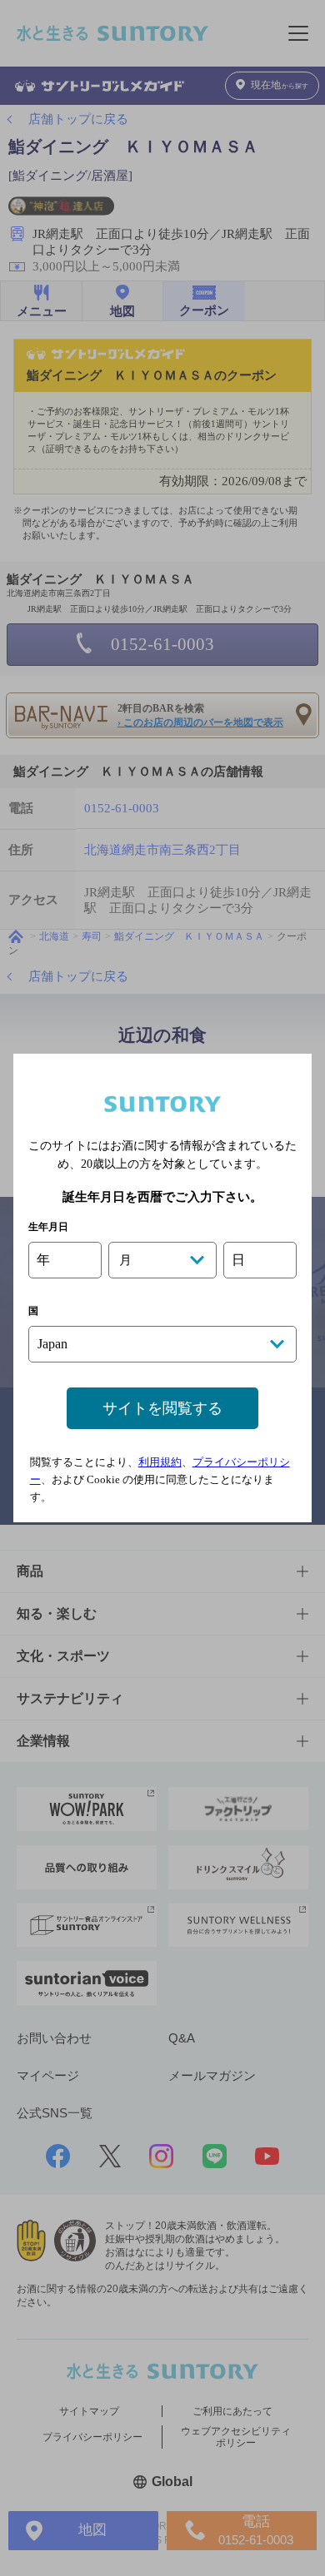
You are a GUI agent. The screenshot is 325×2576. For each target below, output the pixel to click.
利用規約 (160, 1462)
